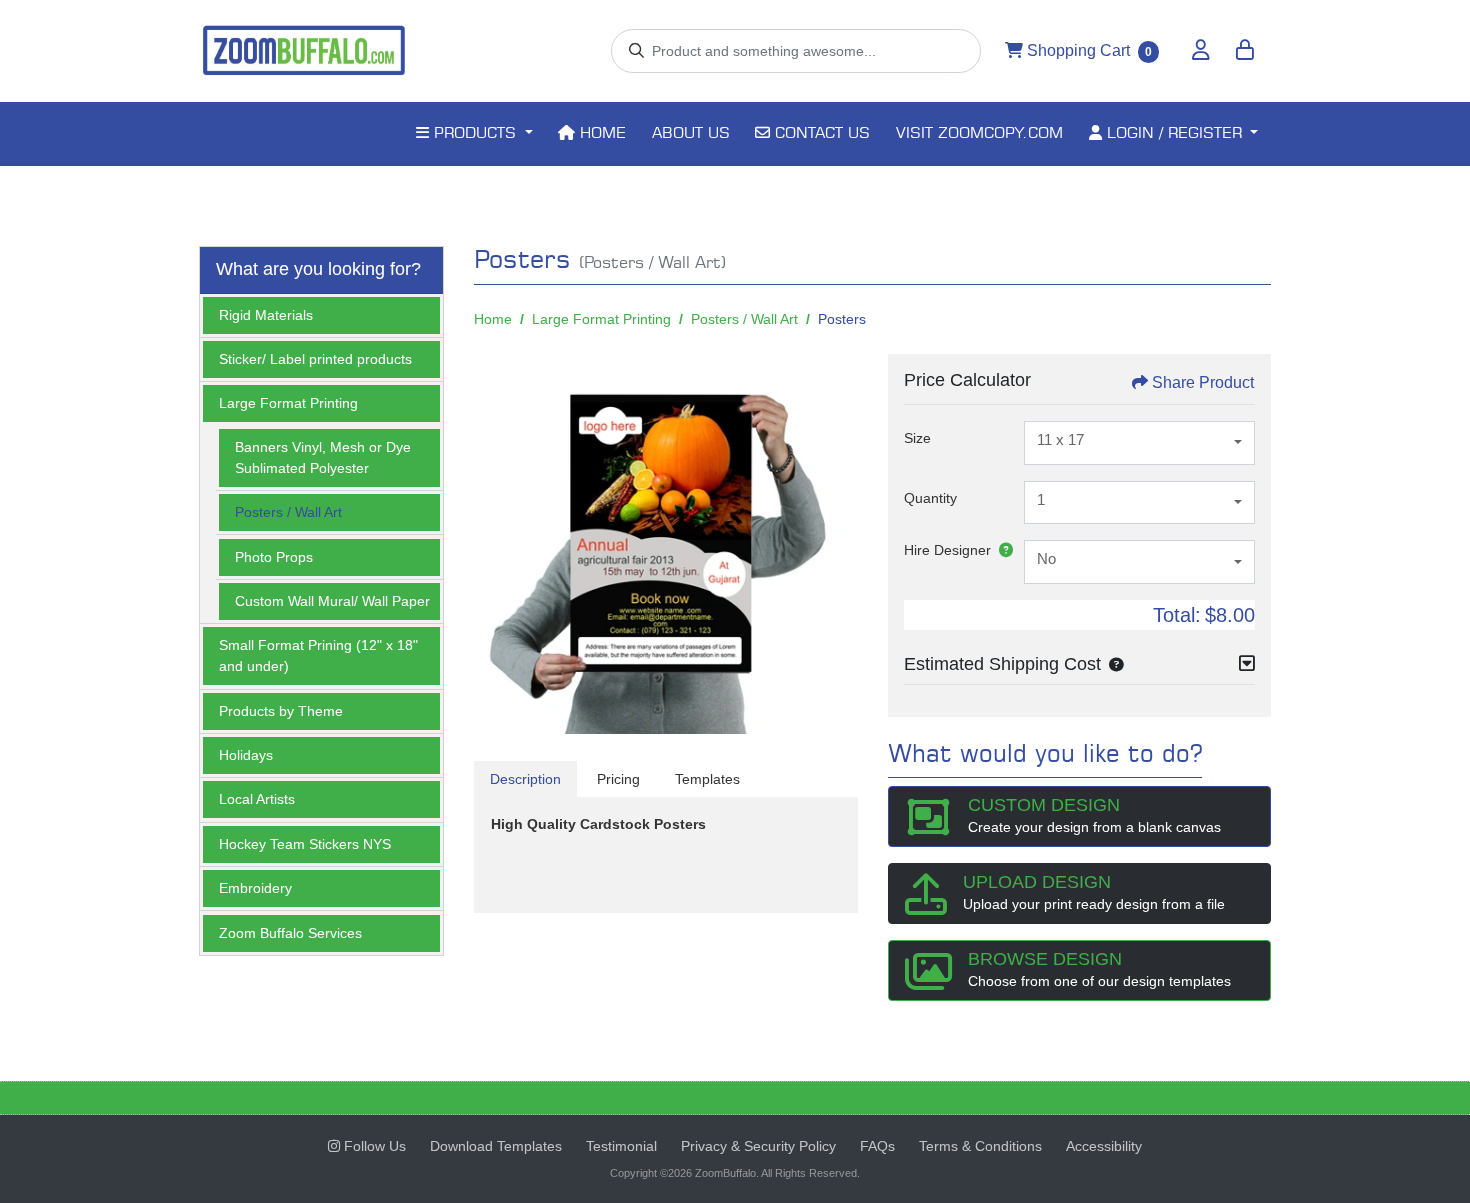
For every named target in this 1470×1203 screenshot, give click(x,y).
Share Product (1203, 382)
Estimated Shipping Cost (1002, 664)
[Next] (838, 546)
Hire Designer (947, 550)
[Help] (1002, 550)
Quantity (930, 498)
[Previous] (494, 546)
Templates (707, 779)
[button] (1112, 664)
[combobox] (1139, 443)
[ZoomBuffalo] (304, 51)
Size (917, 438)
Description (525, 779)
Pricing (618, 779)
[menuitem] (474, 134)
